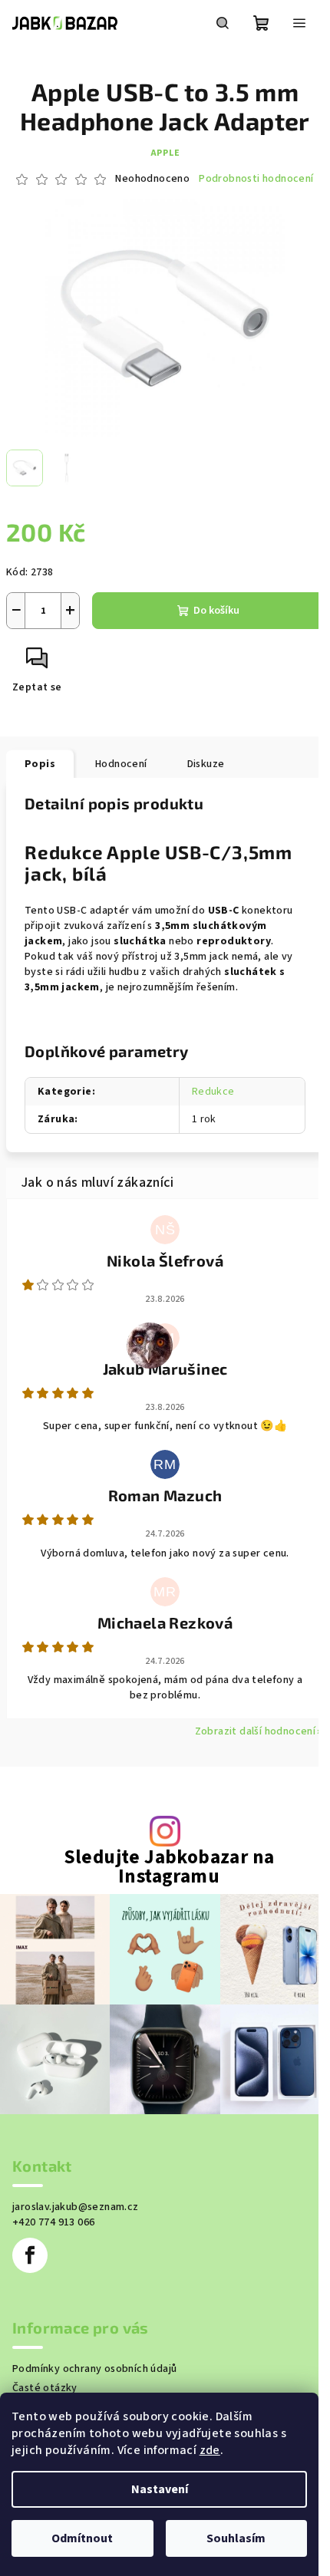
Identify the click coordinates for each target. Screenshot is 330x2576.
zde (210, 2450)
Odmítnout (82, 2538)
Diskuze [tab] (206, 764)
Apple (165, 153)
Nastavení (160, 2489)
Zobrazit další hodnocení (256, 1731)
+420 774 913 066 (53, 2222)
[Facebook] (30, 2255)
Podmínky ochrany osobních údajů (94, 2369)
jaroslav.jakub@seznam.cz (76, 2207)
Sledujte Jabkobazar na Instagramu (169, 1867)
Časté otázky (45, 2388)
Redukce (213, 1092)
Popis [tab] (40, 764)
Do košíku (216, 611)
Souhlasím (236, 2538)
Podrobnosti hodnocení (256, 179)
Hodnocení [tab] (121, 764)
